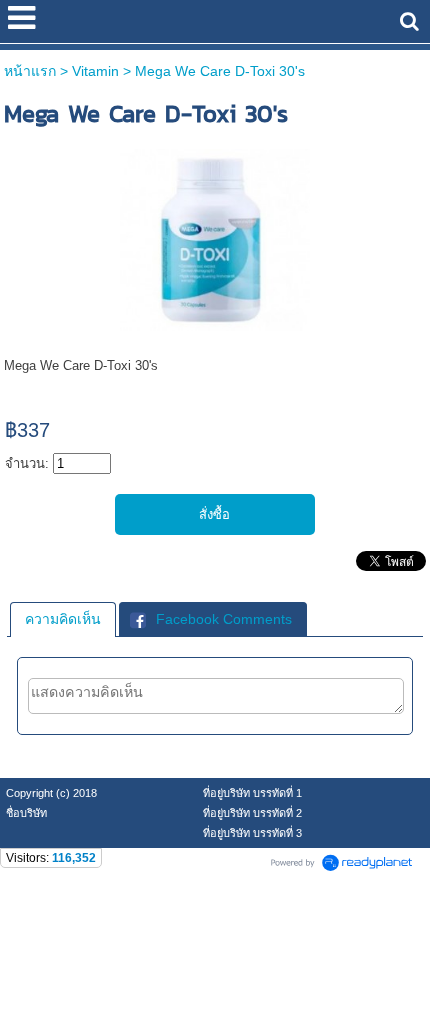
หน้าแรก (30, 71)
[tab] (63, 619)
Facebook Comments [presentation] (224, 619)
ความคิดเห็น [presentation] (63, 619)
